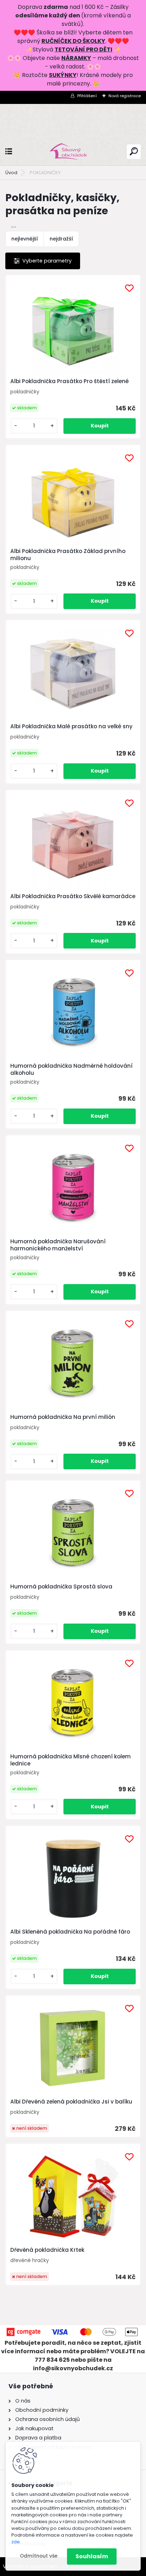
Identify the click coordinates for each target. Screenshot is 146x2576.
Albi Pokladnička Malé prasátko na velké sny (71, 726)
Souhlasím (92, 2556)
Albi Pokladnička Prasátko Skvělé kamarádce (73, 896)
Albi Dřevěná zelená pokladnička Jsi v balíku (71, 2102)
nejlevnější (25, 239)
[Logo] (73, 152)
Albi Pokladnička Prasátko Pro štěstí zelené (69, 381)
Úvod (11, 173)
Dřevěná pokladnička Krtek (47, 2250)
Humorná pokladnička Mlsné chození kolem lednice (71, 1760)
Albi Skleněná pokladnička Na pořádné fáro (70, 1932)
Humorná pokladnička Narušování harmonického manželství (58, 1245)
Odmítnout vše (39, 2556)
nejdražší (61, 239)
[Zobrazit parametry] (43, 261)
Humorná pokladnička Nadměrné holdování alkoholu (71, 1069)
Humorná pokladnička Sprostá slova (61, 1587)
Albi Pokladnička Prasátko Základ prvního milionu (68, 555)
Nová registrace (125, 96)
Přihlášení (87, 96)
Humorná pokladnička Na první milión (63, 1417)
